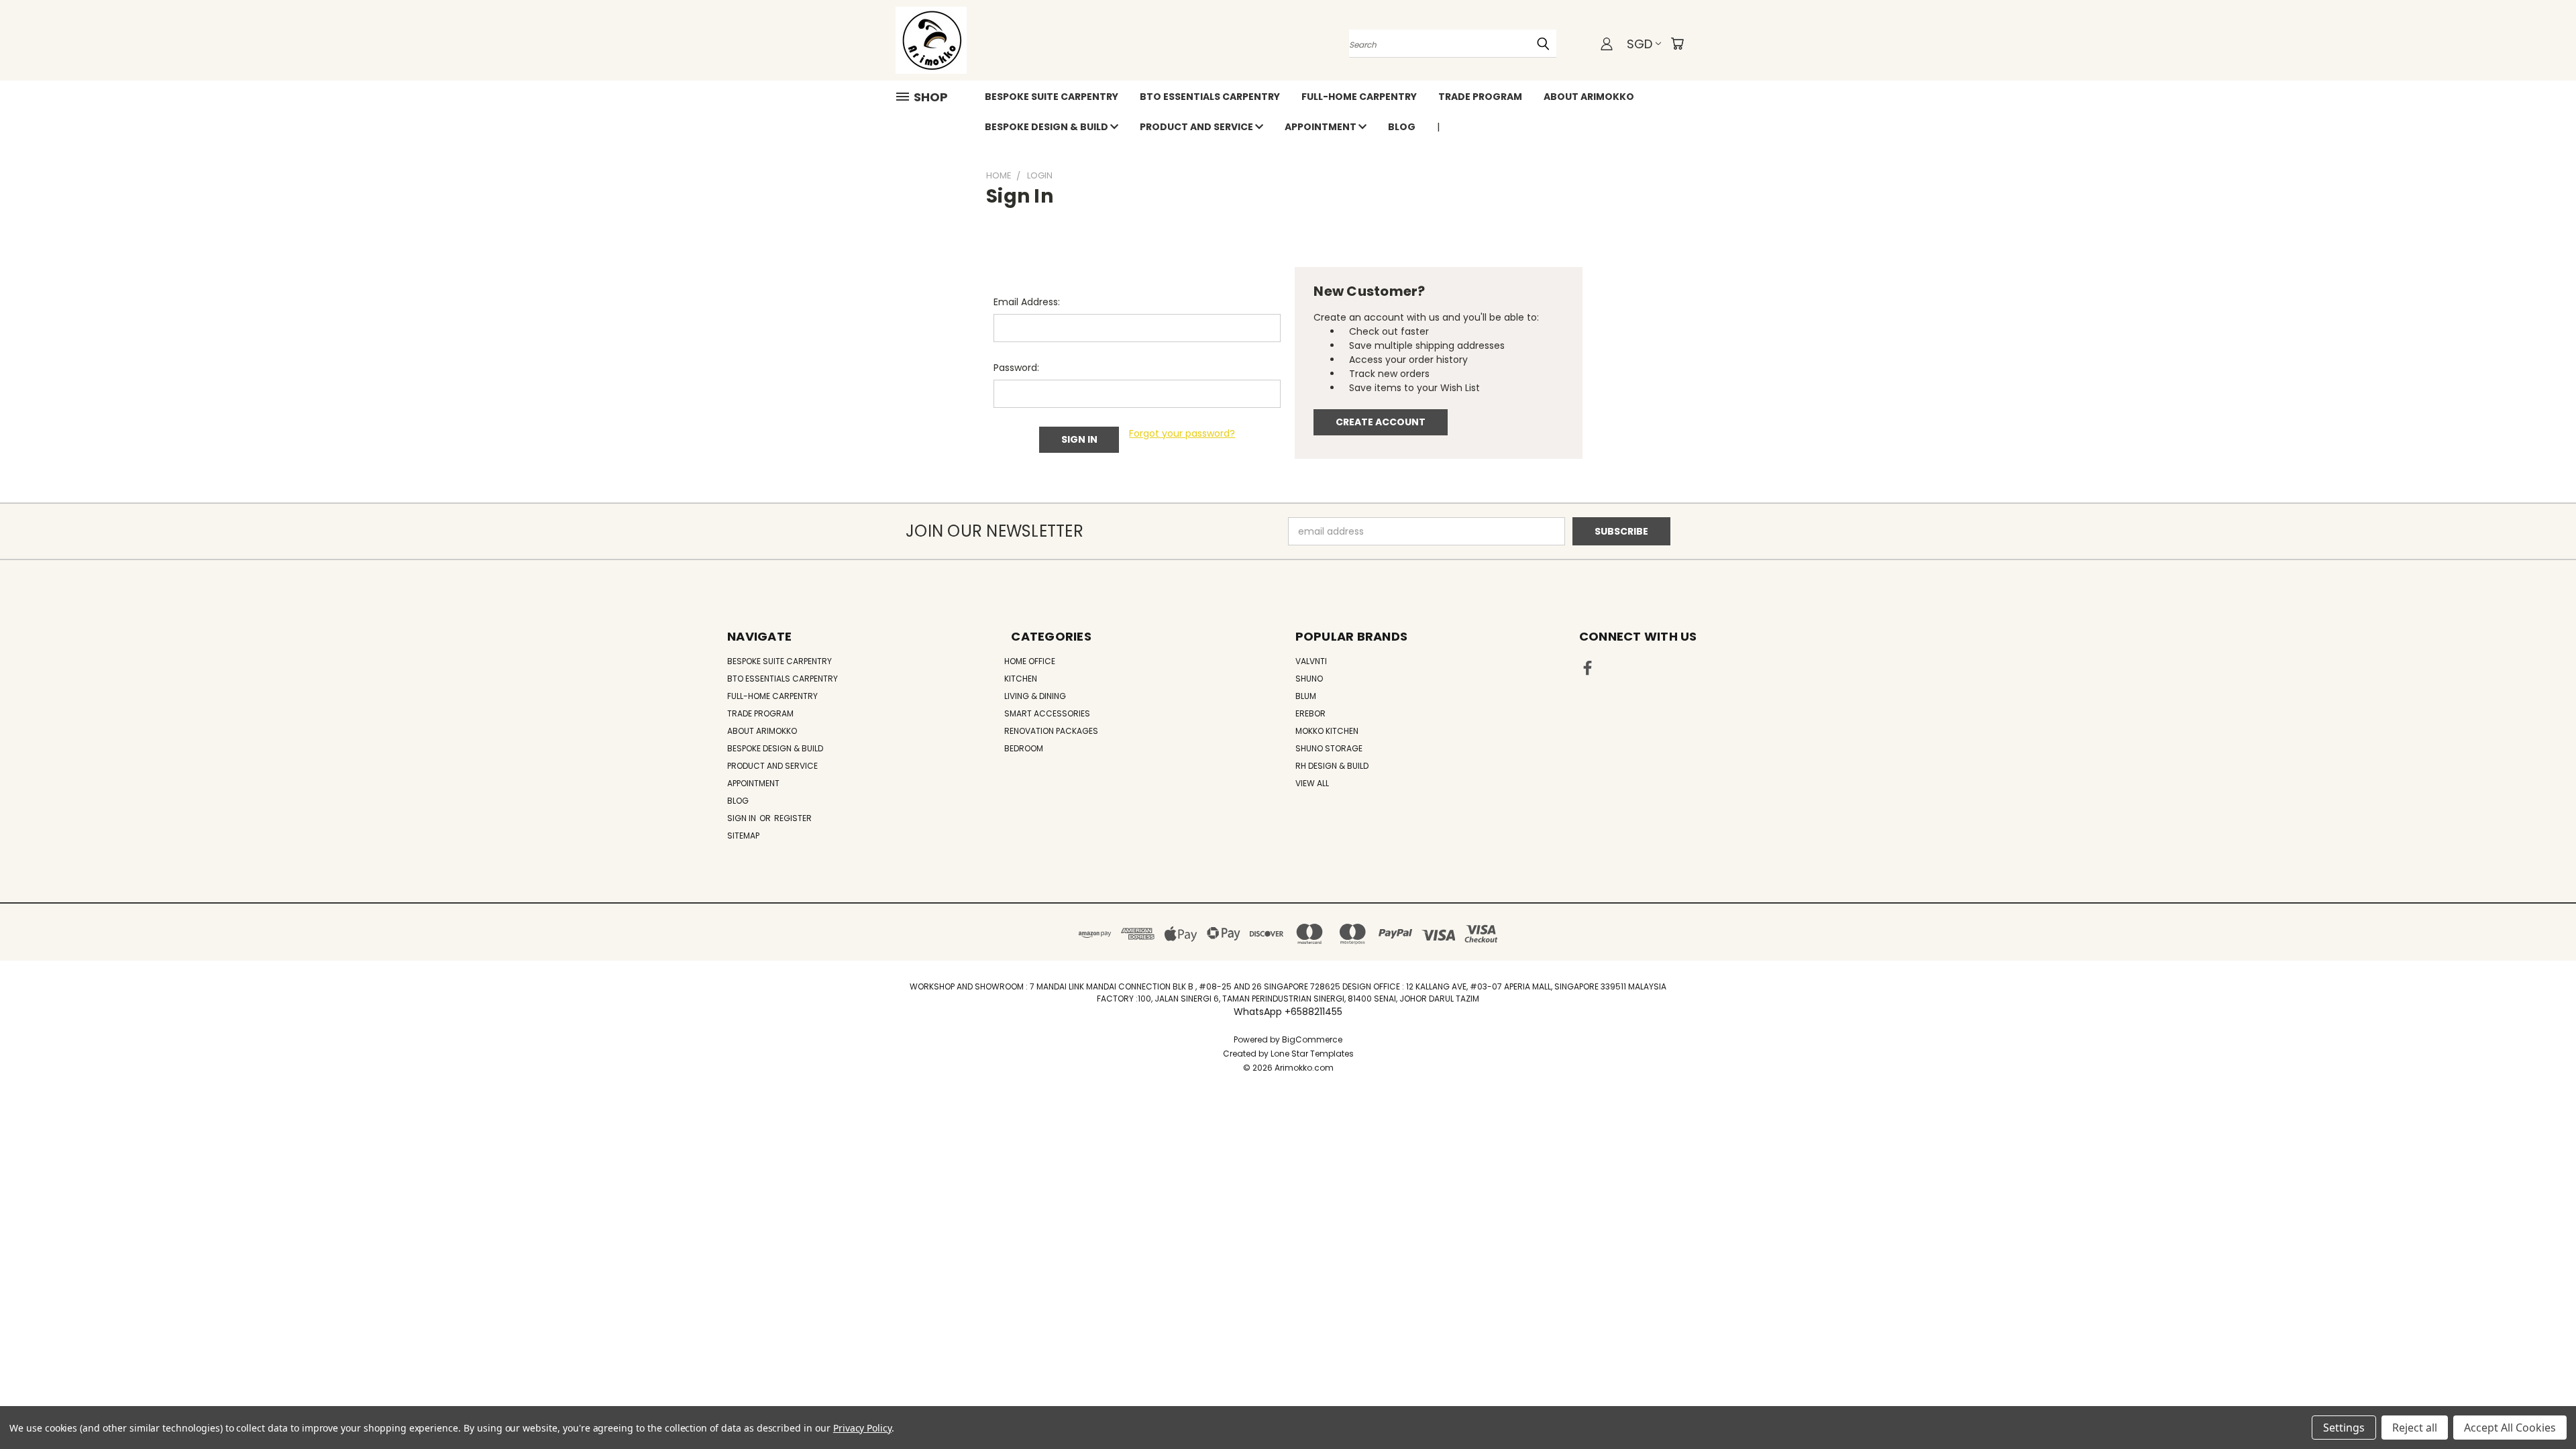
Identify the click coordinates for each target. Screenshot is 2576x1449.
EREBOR (1310, 713)
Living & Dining (1035, 696)
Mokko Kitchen (1327, 731)
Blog (1402, 127)
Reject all (2415, 1428)
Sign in (743, 818)
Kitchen (1021, 679)
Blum (1306, 696)
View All (1312, 783)
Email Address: (1027, 302)
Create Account (1381, 422)
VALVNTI (1311, 661)
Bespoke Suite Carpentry (1052, 97)
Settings (2344, 1428)
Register (793, 818)
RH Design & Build (1332, 766)
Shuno (1309, 679)
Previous (2541, 1407)
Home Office (1030, 661)
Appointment (1322, 127)
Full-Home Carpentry (1359, 97)
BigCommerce (1312, 1039)
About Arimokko (1589, 97)
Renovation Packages (1051, 731)
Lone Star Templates (1312, 1054)
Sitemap (743, 836)
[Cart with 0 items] (1677, 44)
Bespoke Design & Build (1048, 127)
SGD (1640, 44)
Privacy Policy (862, 1428)
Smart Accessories (1047, 713)
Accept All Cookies (2510, 1428)
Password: (1016, 368)
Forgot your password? (1182, 433)
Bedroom (1024, 748)
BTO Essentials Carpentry (1210, 97)
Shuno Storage (1329, 748)
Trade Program (1480, 97)
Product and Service (1197, 127)
